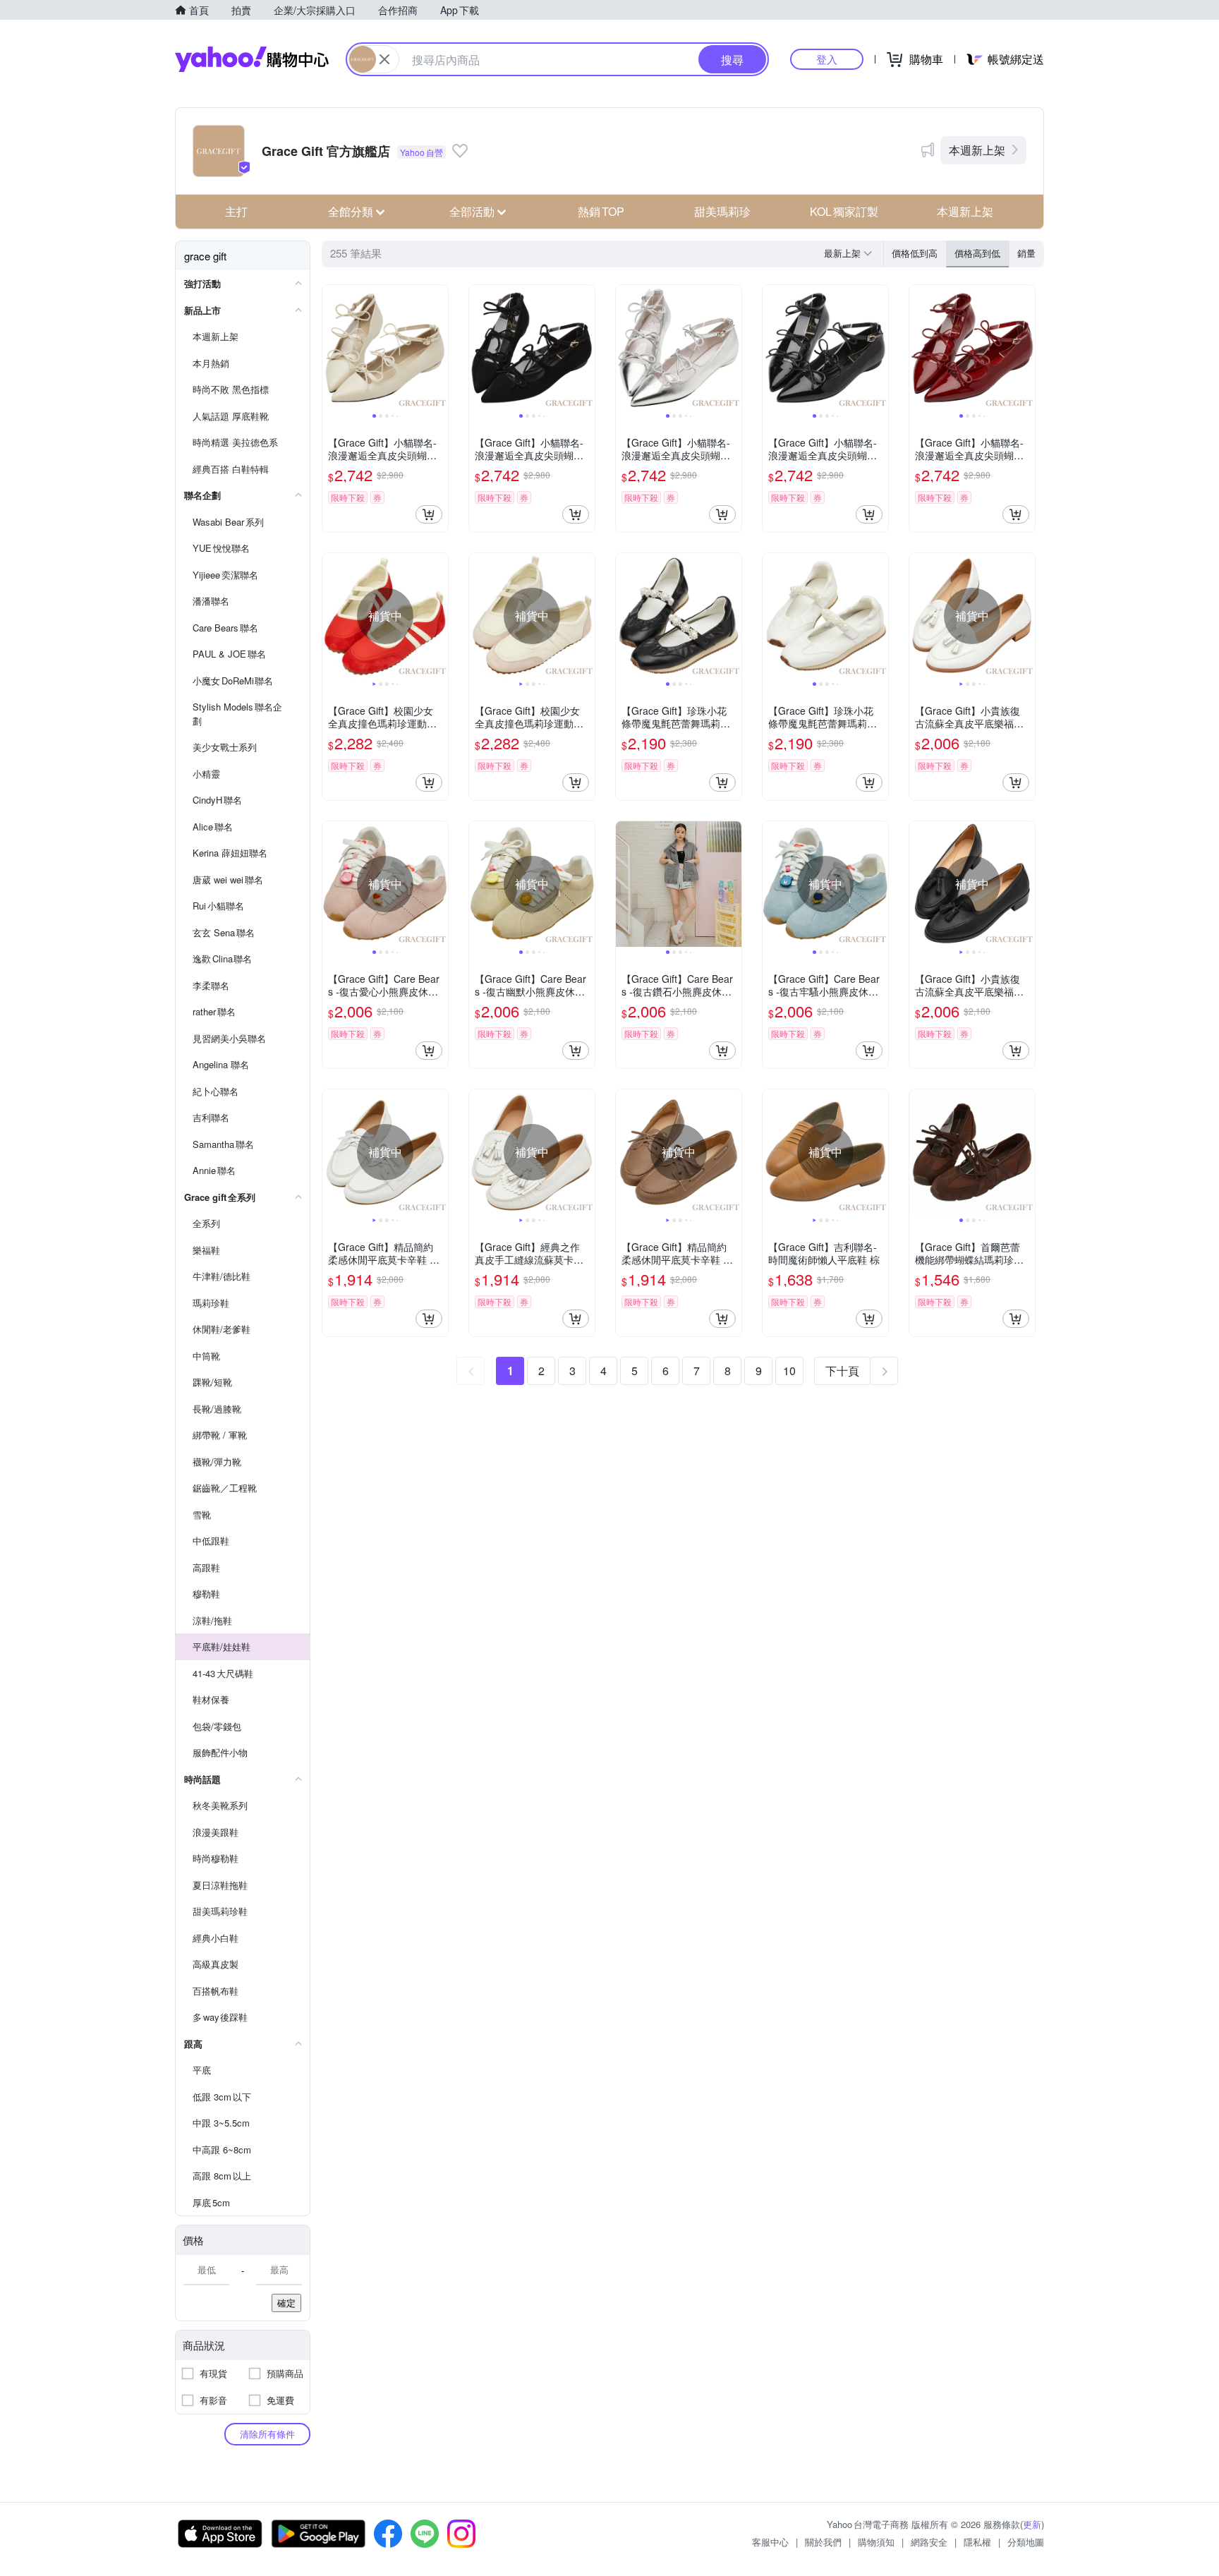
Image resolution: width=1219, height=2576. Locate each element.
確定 (286, 2303)
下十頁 (842, 1371)
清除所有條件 (267, 2434)
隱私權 (977, 2542)
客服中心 (770, 2542)
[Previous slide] (332, 348)
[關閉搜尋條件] (384, 59)
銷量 (1026, 253)
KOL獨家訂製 (844, 211)
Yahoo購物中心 (252, 59)
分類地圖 (1026, 2542)
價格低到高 (915, 253)
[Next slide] (439, 348)
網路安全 (929, 2542)
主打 (236, 211)
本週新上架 (977, 150)
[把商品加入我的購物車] (429, 514)
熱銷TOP (601, 211)
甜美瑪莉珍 (722, 211)
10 (789, 1371)
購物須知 (876, 2542)
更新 (1032, 2524)
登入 (827, 59)
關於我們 (823, 2542)
